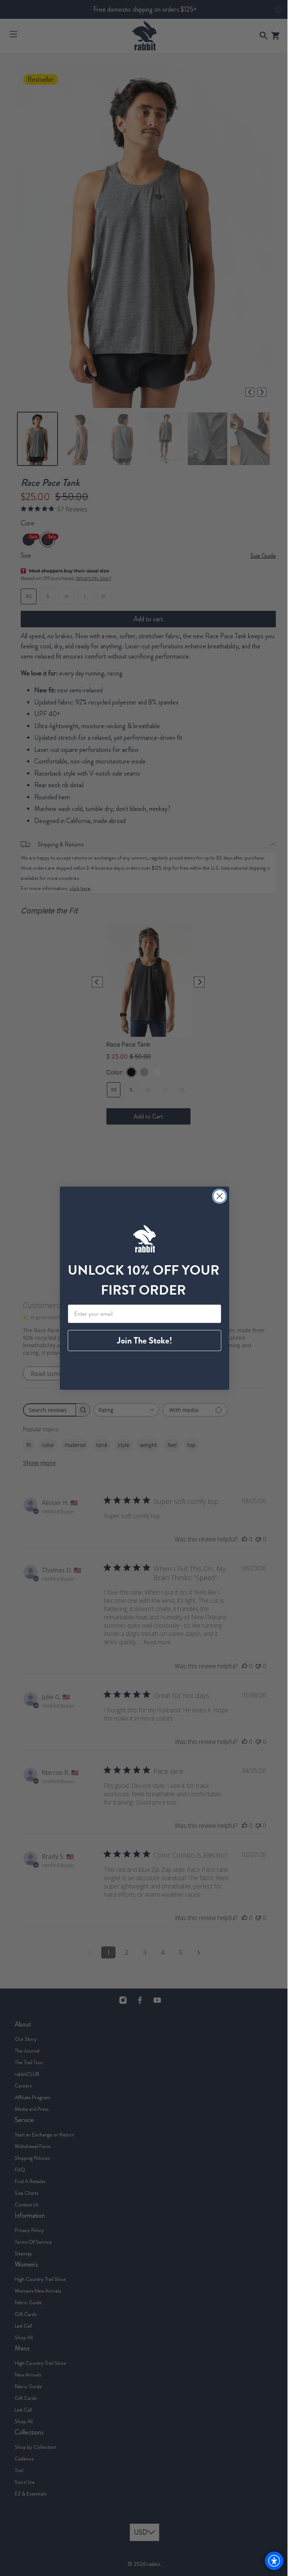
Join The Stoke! (142, 1340)
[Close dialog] (217, 1196)
